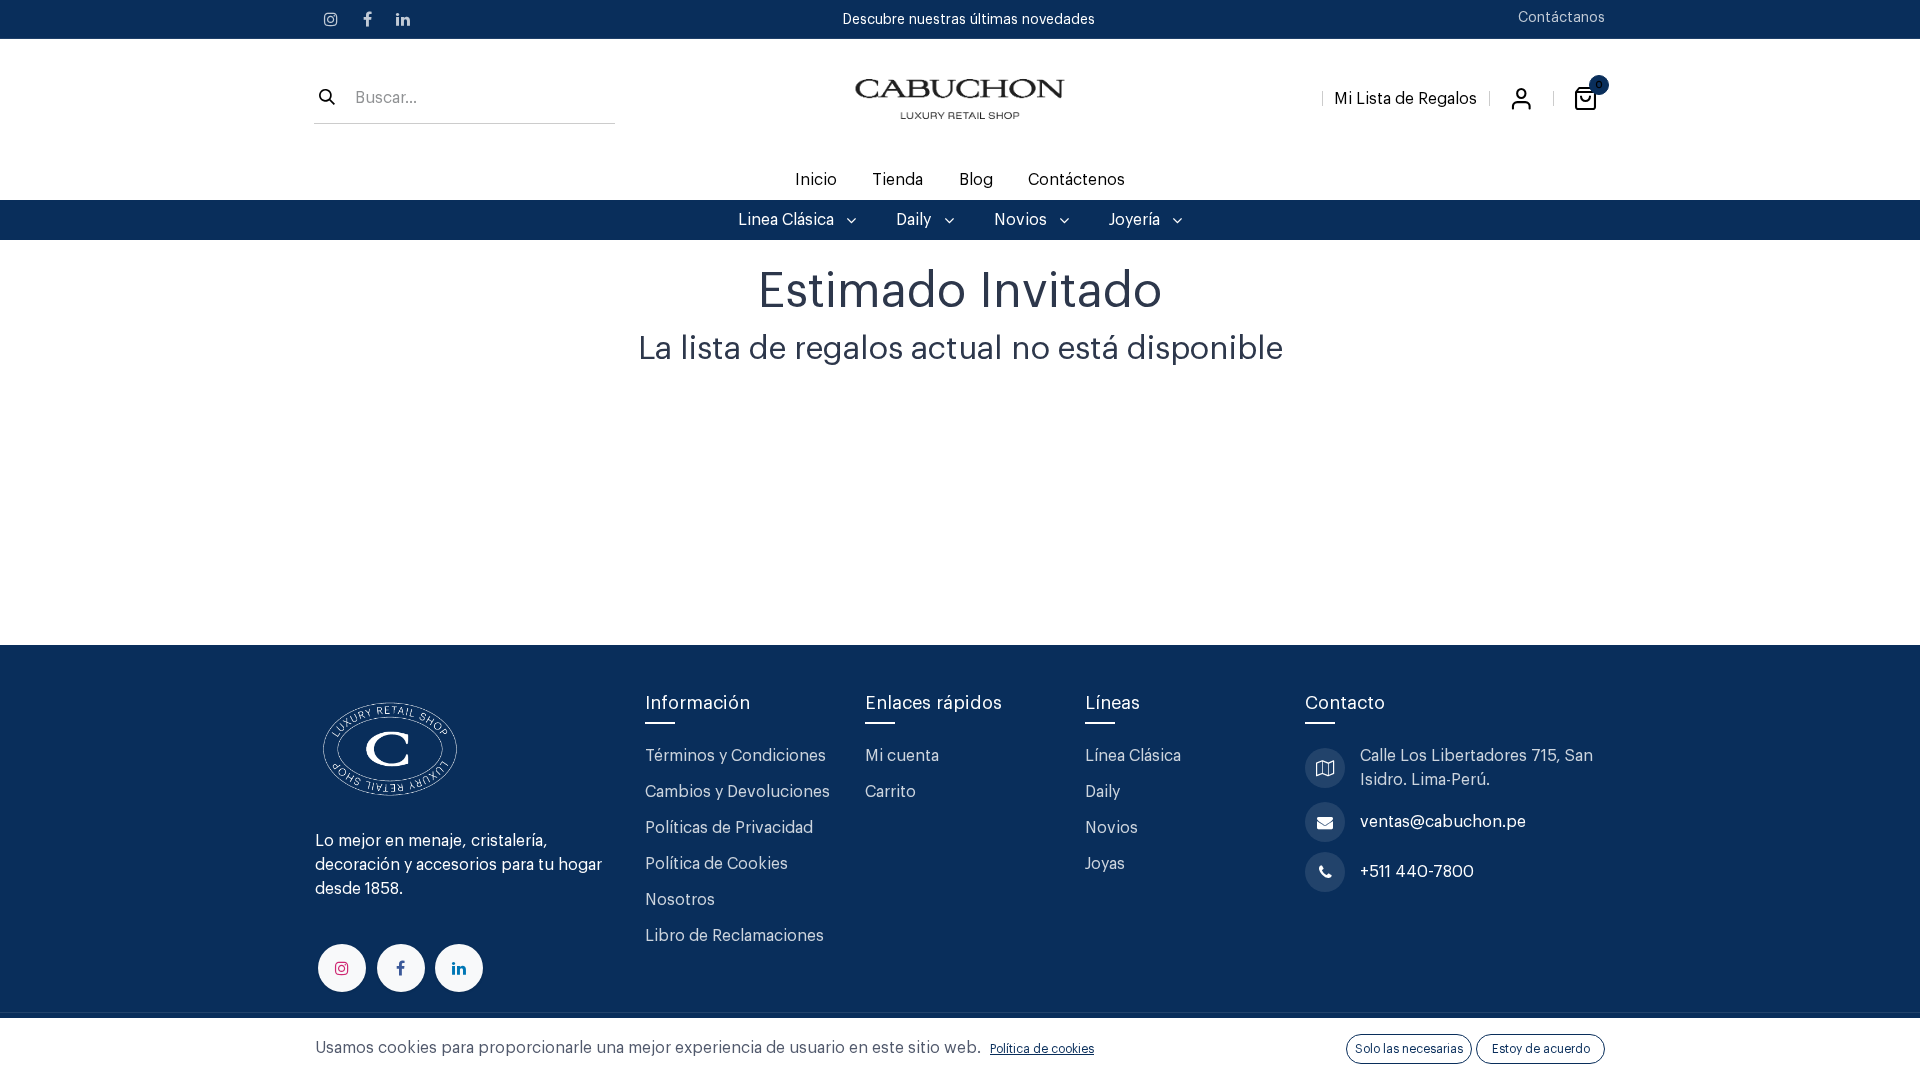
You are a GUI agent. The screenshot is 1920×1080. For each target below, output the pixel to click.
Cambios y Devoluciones (737, 792)
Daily (1102, 792)
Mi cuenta (902, 756)
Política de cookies (1042, 1049)
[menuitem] (816, 180)
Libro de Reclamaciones (734, 936)
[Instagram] (331, 19)
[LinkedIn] (403, 19)
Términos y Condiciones (737, 756)
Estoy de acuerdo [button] (1541, 1049)
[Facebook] (367, 19)
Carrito (890, 792)
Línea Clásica (1133, 756)
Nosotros (680, 900)
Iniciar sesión (1521, 99)
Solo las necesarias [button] (1409, 1049)
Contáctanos (1561, 18)
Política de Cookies (716, 864)
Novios (1111, 828)
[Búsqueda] (327, 99)
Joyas (1105, 864)
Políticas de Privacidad (729, 828)
